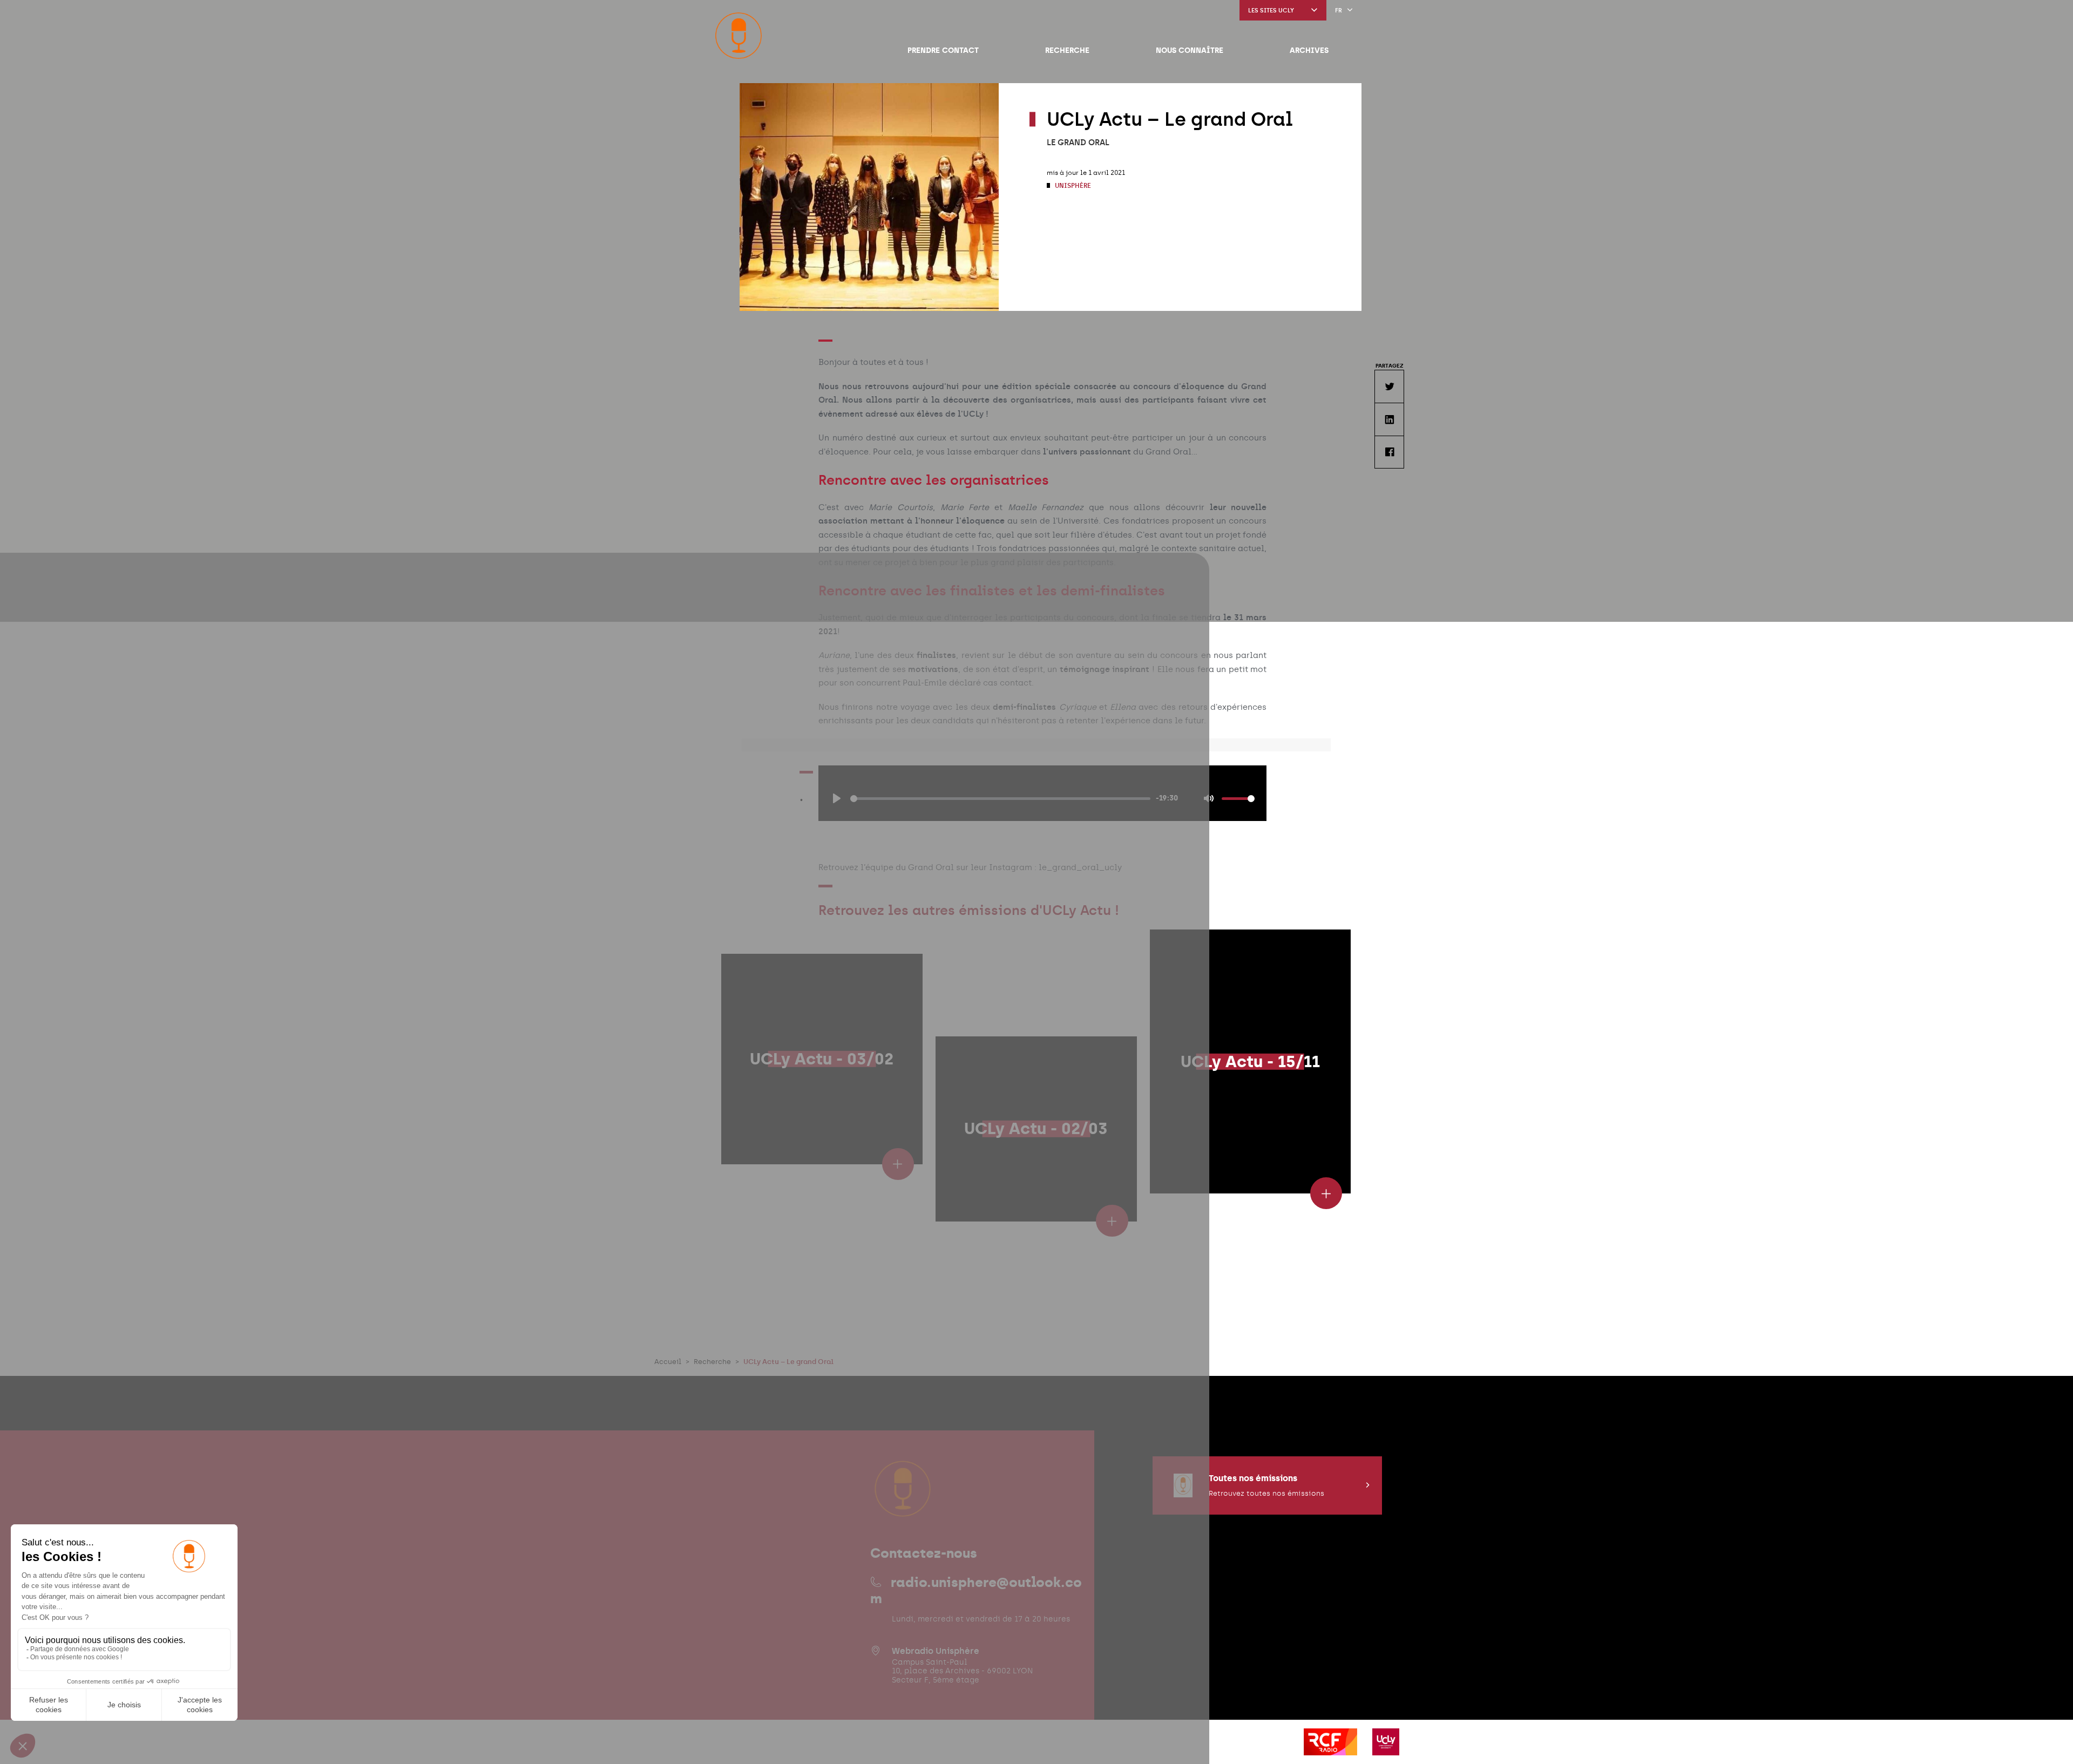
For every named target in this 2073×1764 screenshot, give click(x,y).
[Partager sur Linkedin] (1389, 419)
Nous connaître (1190, 50)
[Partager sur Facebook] (1389, 452)
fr (1339, 11)
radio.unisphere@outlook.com (976, 1590)
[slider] (1000, 799)
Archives (1309, 50)
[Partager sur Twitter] (1389, 386)
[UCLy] (1386, 1749)
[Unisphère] (739, 36)
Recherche (1067, 50)
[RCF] (1332, 1749)
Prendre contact (943, 50)
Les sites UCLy (1271, 11)
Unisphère (1072, 186)
